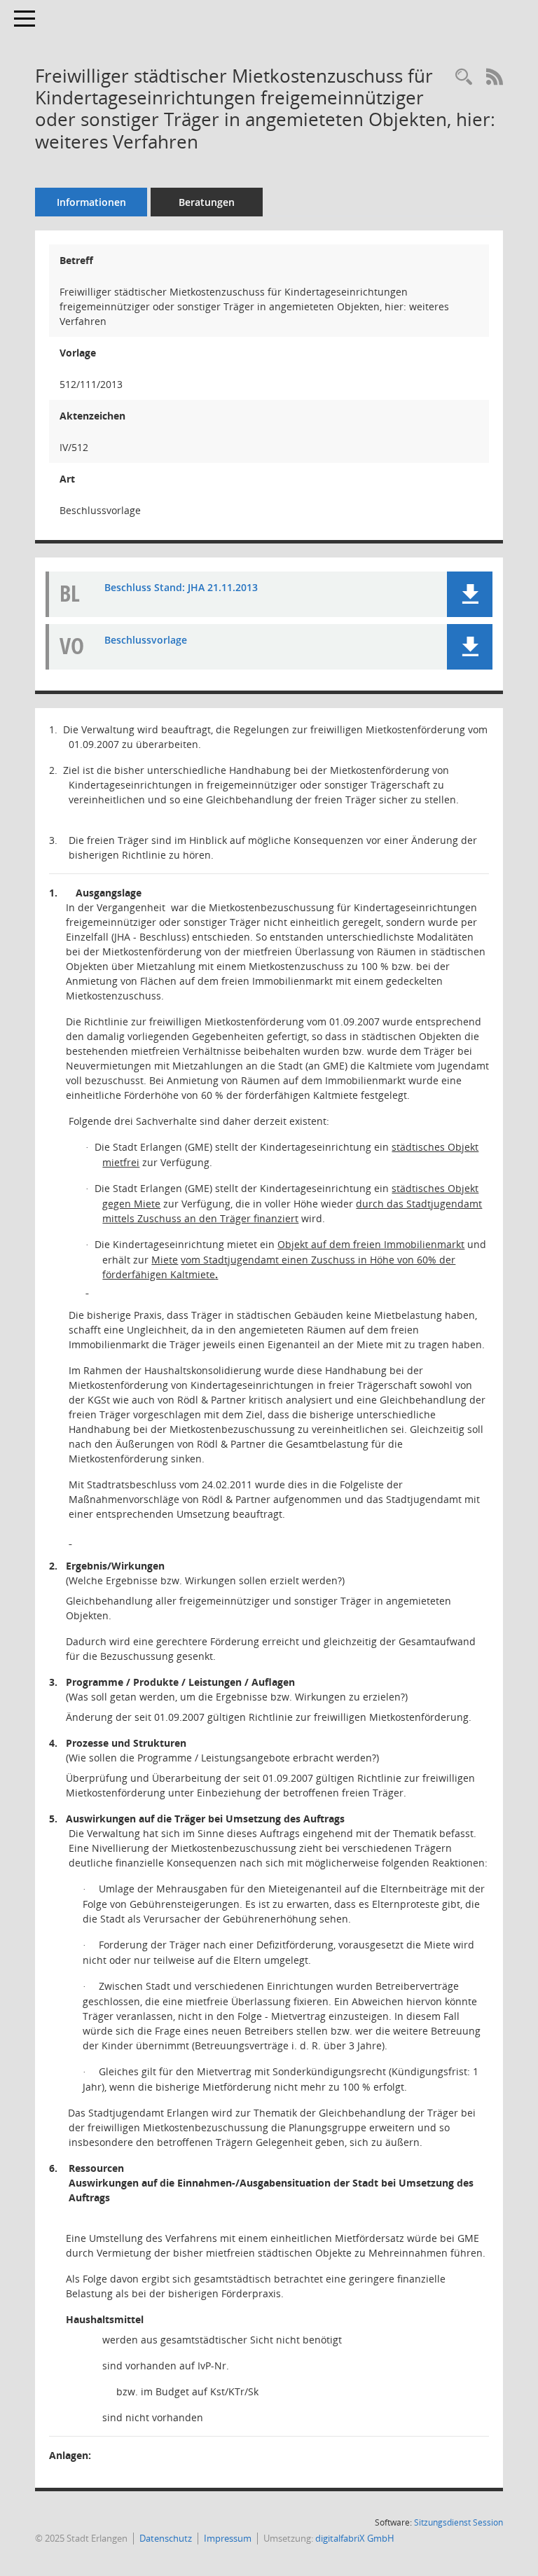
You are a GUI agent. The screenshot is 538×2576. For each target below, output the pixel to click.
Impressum (228, 2538)
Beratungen (207, 202)
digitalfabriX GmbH (355, 2538)
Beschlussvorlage (146, 640)
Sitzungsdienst (458, 2522)
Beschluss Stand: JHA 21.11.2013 (181, 587)
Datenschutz (166, 2538)
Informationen (91, 202)
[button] (470, 594)
